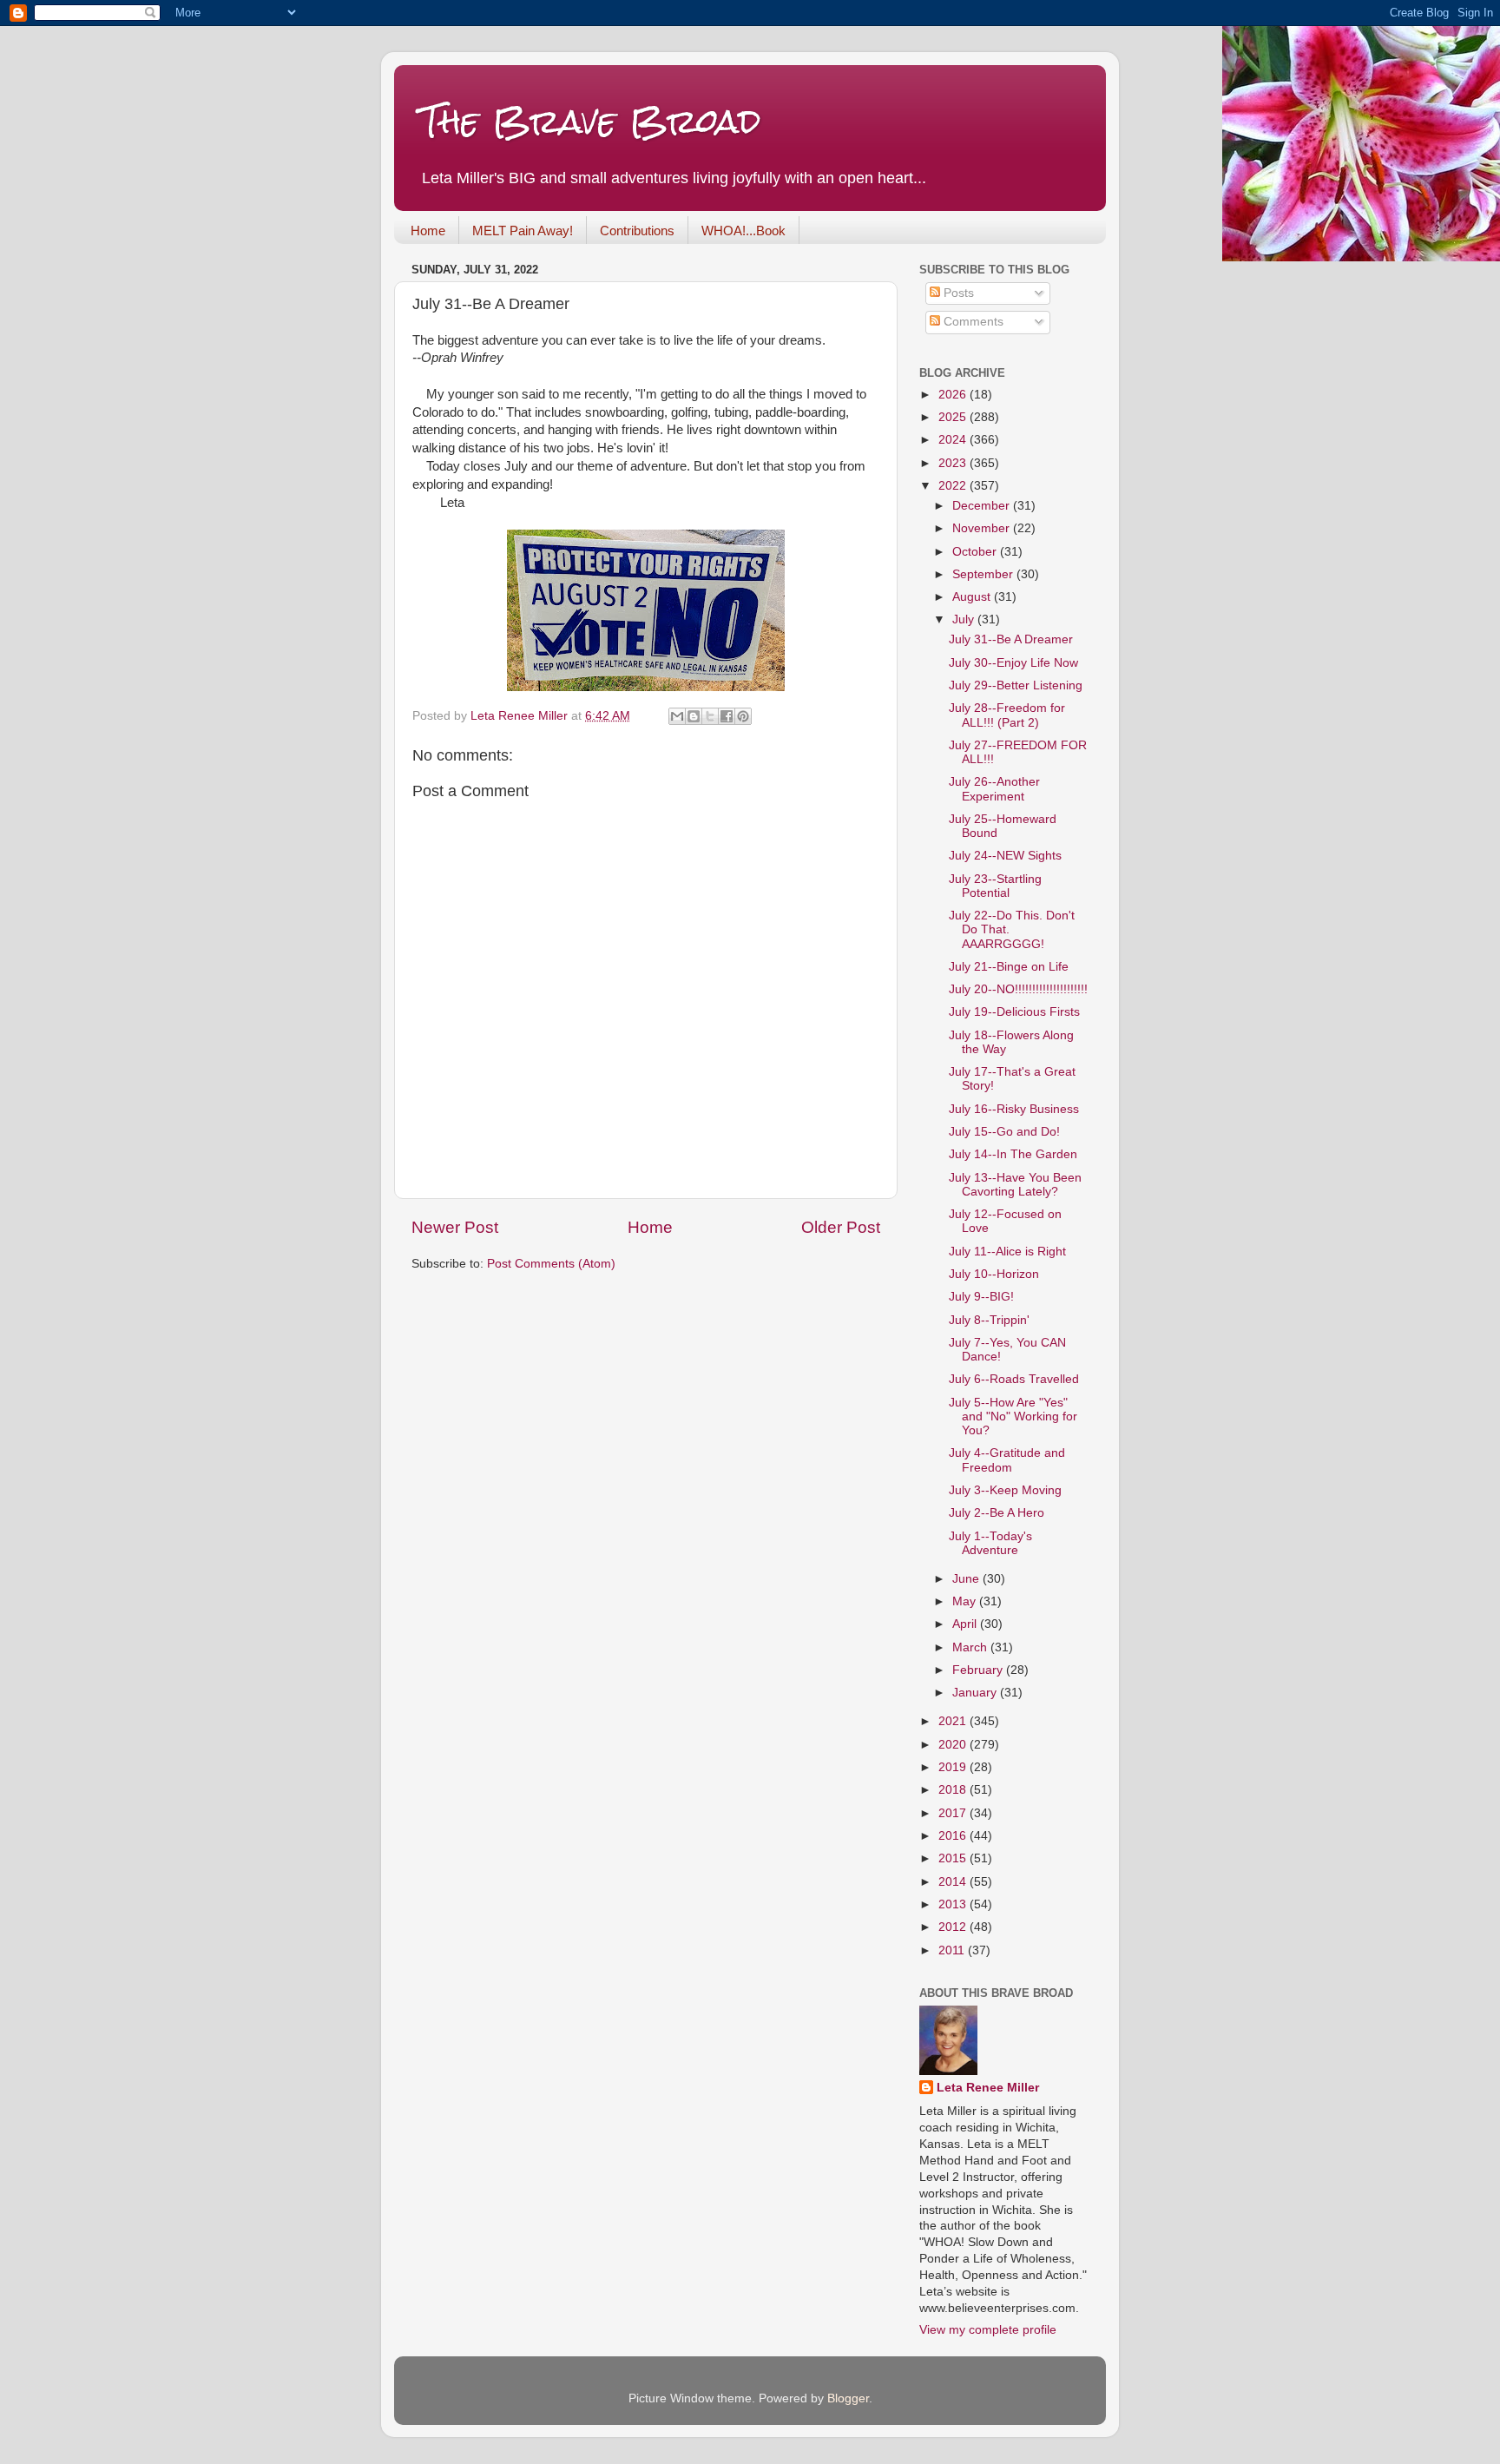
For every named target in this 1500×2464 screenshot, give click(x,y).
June (967, 1579)
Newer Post (455, 1227)
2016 (954, 1836)
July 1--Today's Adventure (990, 1543)
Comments (972, 322)
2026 (954, 395)
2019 (954, 1767)
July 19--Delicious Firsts (1014, 1012)
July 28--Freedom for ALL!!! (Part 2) (1007, 715)
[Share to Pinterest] (743, 716)
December (983, 506)
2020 (954, 1745)
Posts (957, 293)
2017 (954, 1813)
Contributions (637, 231)
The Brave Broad (591, 121)
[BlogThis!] (694, 716)
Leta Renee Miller (988, 2088)
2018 (954, 1790)
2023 (954, 463)
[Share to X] (710, 716)
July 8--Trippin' (989, 1320)
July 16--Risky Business (1014, 1109)
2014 (954, 1882)
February (979, 1670)
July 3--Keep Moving (1005, 1490)
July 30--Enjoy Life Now (1013, 663)
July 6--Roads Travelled (1014, 1379)
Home (428, 231)
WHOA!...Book (743, 231)
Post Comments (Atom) (551, 1264)
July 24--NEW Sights (1005, 856)
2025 (954, 417)
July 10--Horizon (994, 1274)
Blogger (848, 2398)
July (965, 619)
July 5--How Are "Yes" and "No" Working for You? (1013, 1416)
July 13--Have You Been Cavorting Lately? (1015, 1185)
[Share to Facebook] (727, 716)
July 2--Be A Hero (997, 1513)
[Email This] (677, 716)
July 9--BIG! (981, 1297)
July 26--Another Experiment (994, 789)
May (966, 1601)
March (971, 1647)
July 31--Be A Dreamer (1011, 639)
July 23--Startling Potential (995, 886)
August (973, 597)
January (976, 1693)
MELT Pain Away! (523, 231)
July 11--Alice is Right (1007, 1252)
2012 (954, 1927)
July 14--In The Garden (1013, 1154)
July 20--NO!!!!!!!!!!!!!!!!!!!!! (1018, 989)
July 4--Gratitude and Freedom (1007, 1460)
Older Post (841, 1227)
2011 (953, 1950)
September (984, 574)
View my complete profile (988, 2330)
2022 (954, 486)
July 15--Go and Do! (1004, 1132)
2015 (954, 1858)
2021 (954, 1721)
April (966, 1624)
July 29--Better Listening (1016, 685)
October (976, 552)
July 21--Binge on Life (1009, 967)
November (983, 528)
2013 (954, 1904)
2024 (954, 440)
